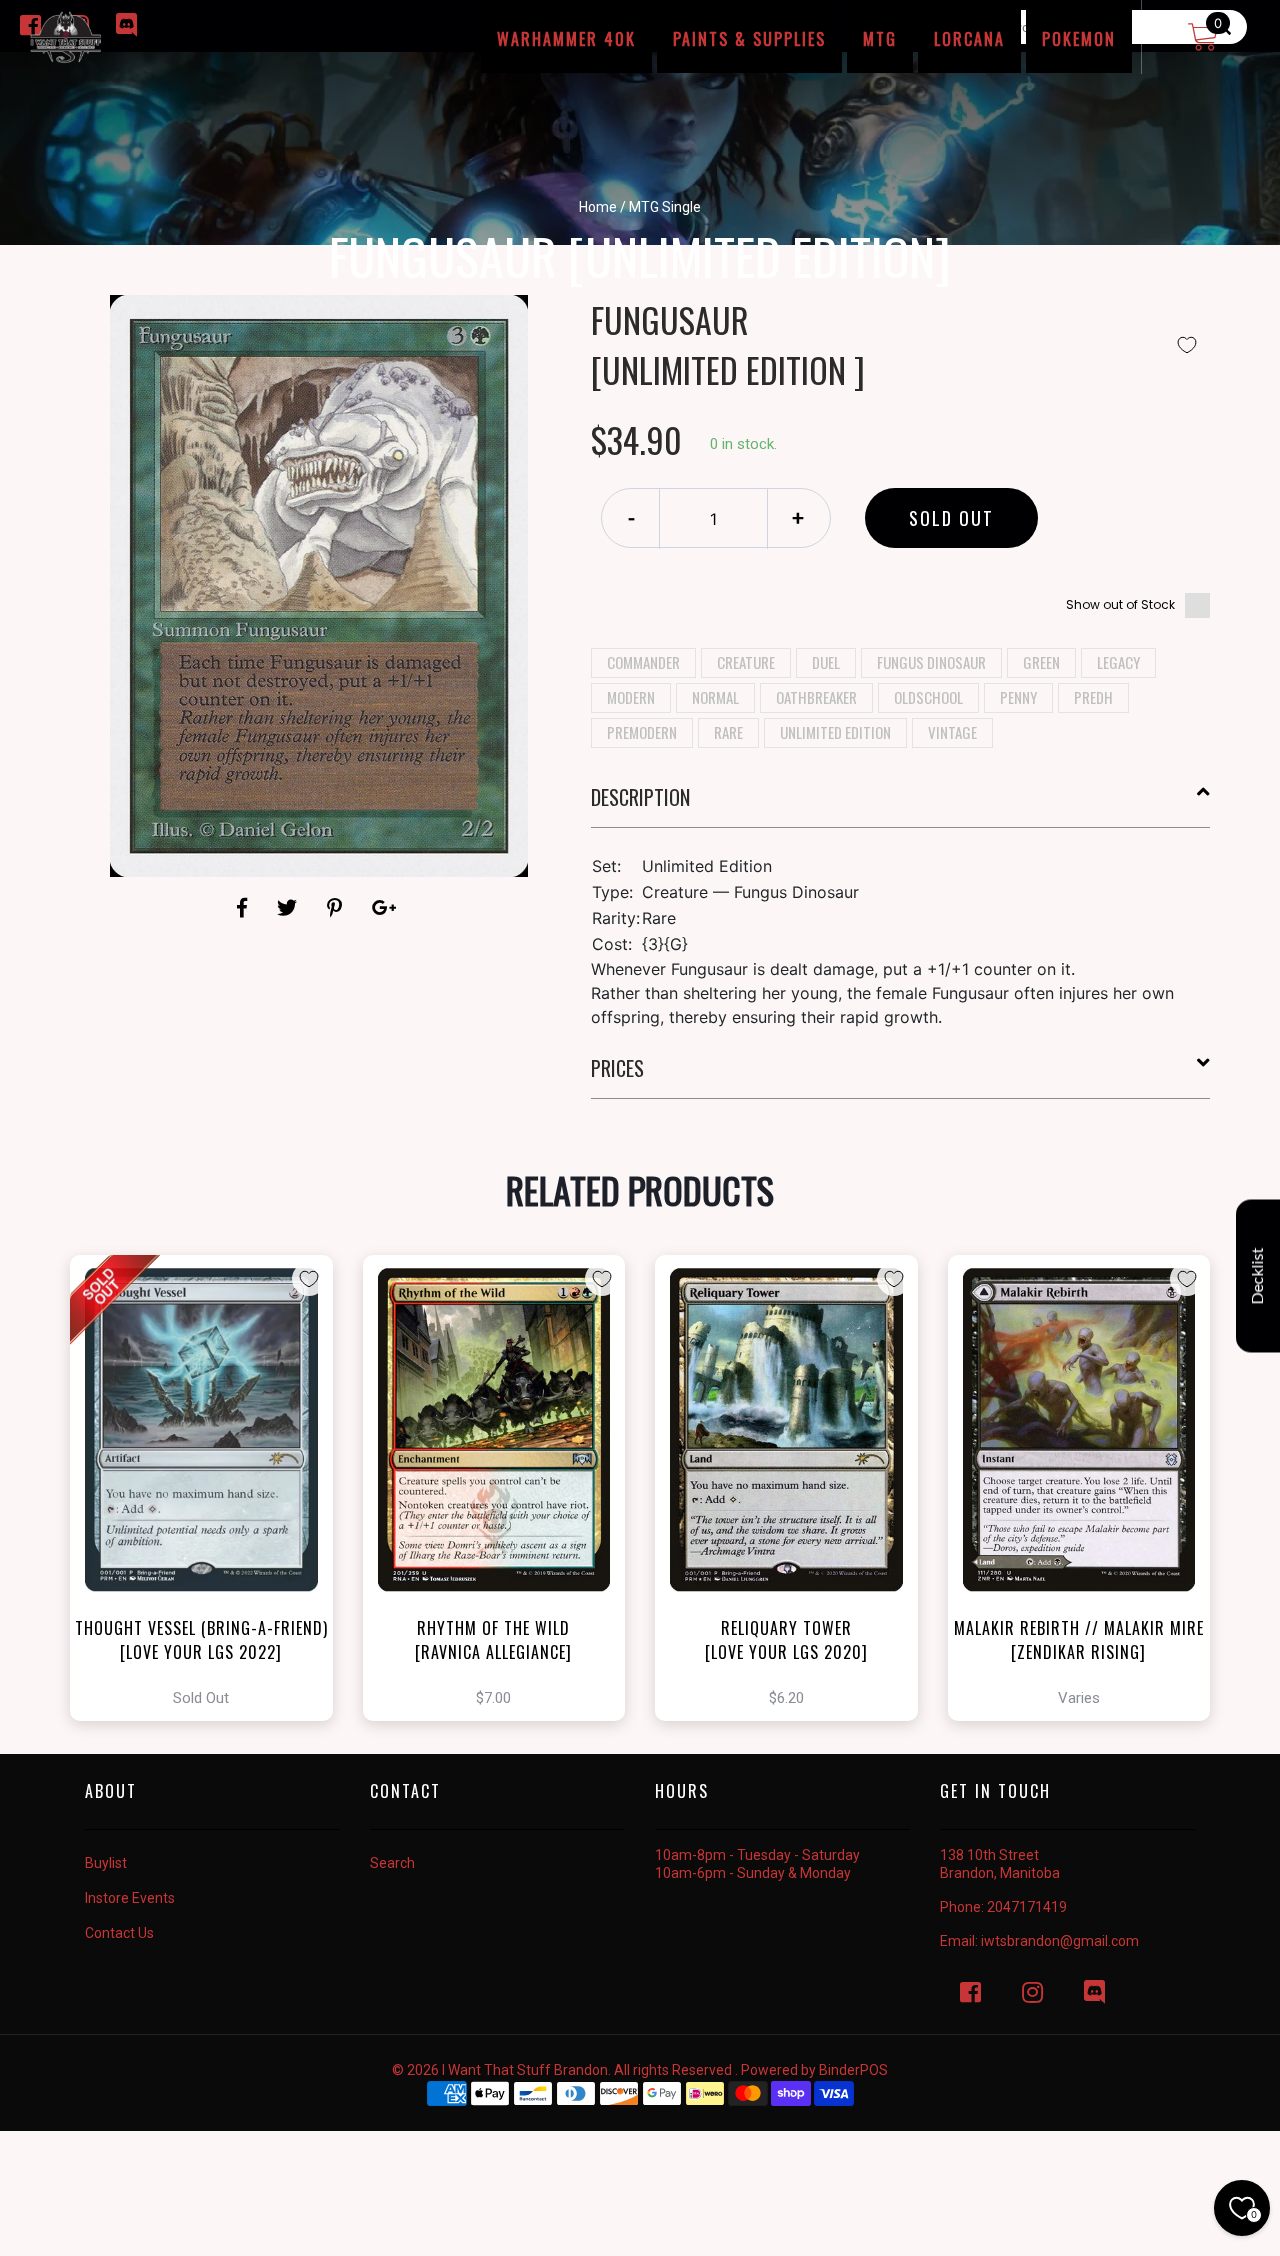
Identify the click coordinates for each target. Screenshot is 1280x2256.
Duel (826, 662)
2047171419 (1027, 1907)
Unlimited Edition (835, 732)
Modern (631, 697)
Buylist (106, 1863)
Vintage (952, 732)
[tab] (901, 805)
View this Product (210, 1488)
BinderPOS (853, 2070)
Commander (643, 662)
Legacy (1118, 662)
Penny (1018, 697)
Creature (746, 662)
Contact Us (119, 1933)
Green (1041, 662)
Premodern (642, 732)
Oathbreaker (816, 697)
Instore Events (130, 1898)
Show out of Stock (1120, 604)
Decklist (1258, 1276)
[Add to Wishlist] (1187, 345)
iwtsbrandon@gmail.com (1060, 1941)
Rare (728, 732)
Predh (1093, 697)
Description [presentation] (640, 797)
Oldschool (928, 697)
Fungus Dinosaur (931, 662)
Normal (715, 697)
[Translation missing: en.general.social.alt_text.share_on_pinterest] (337, 908)
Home (598, 207)
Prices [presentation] (617, 1068)
